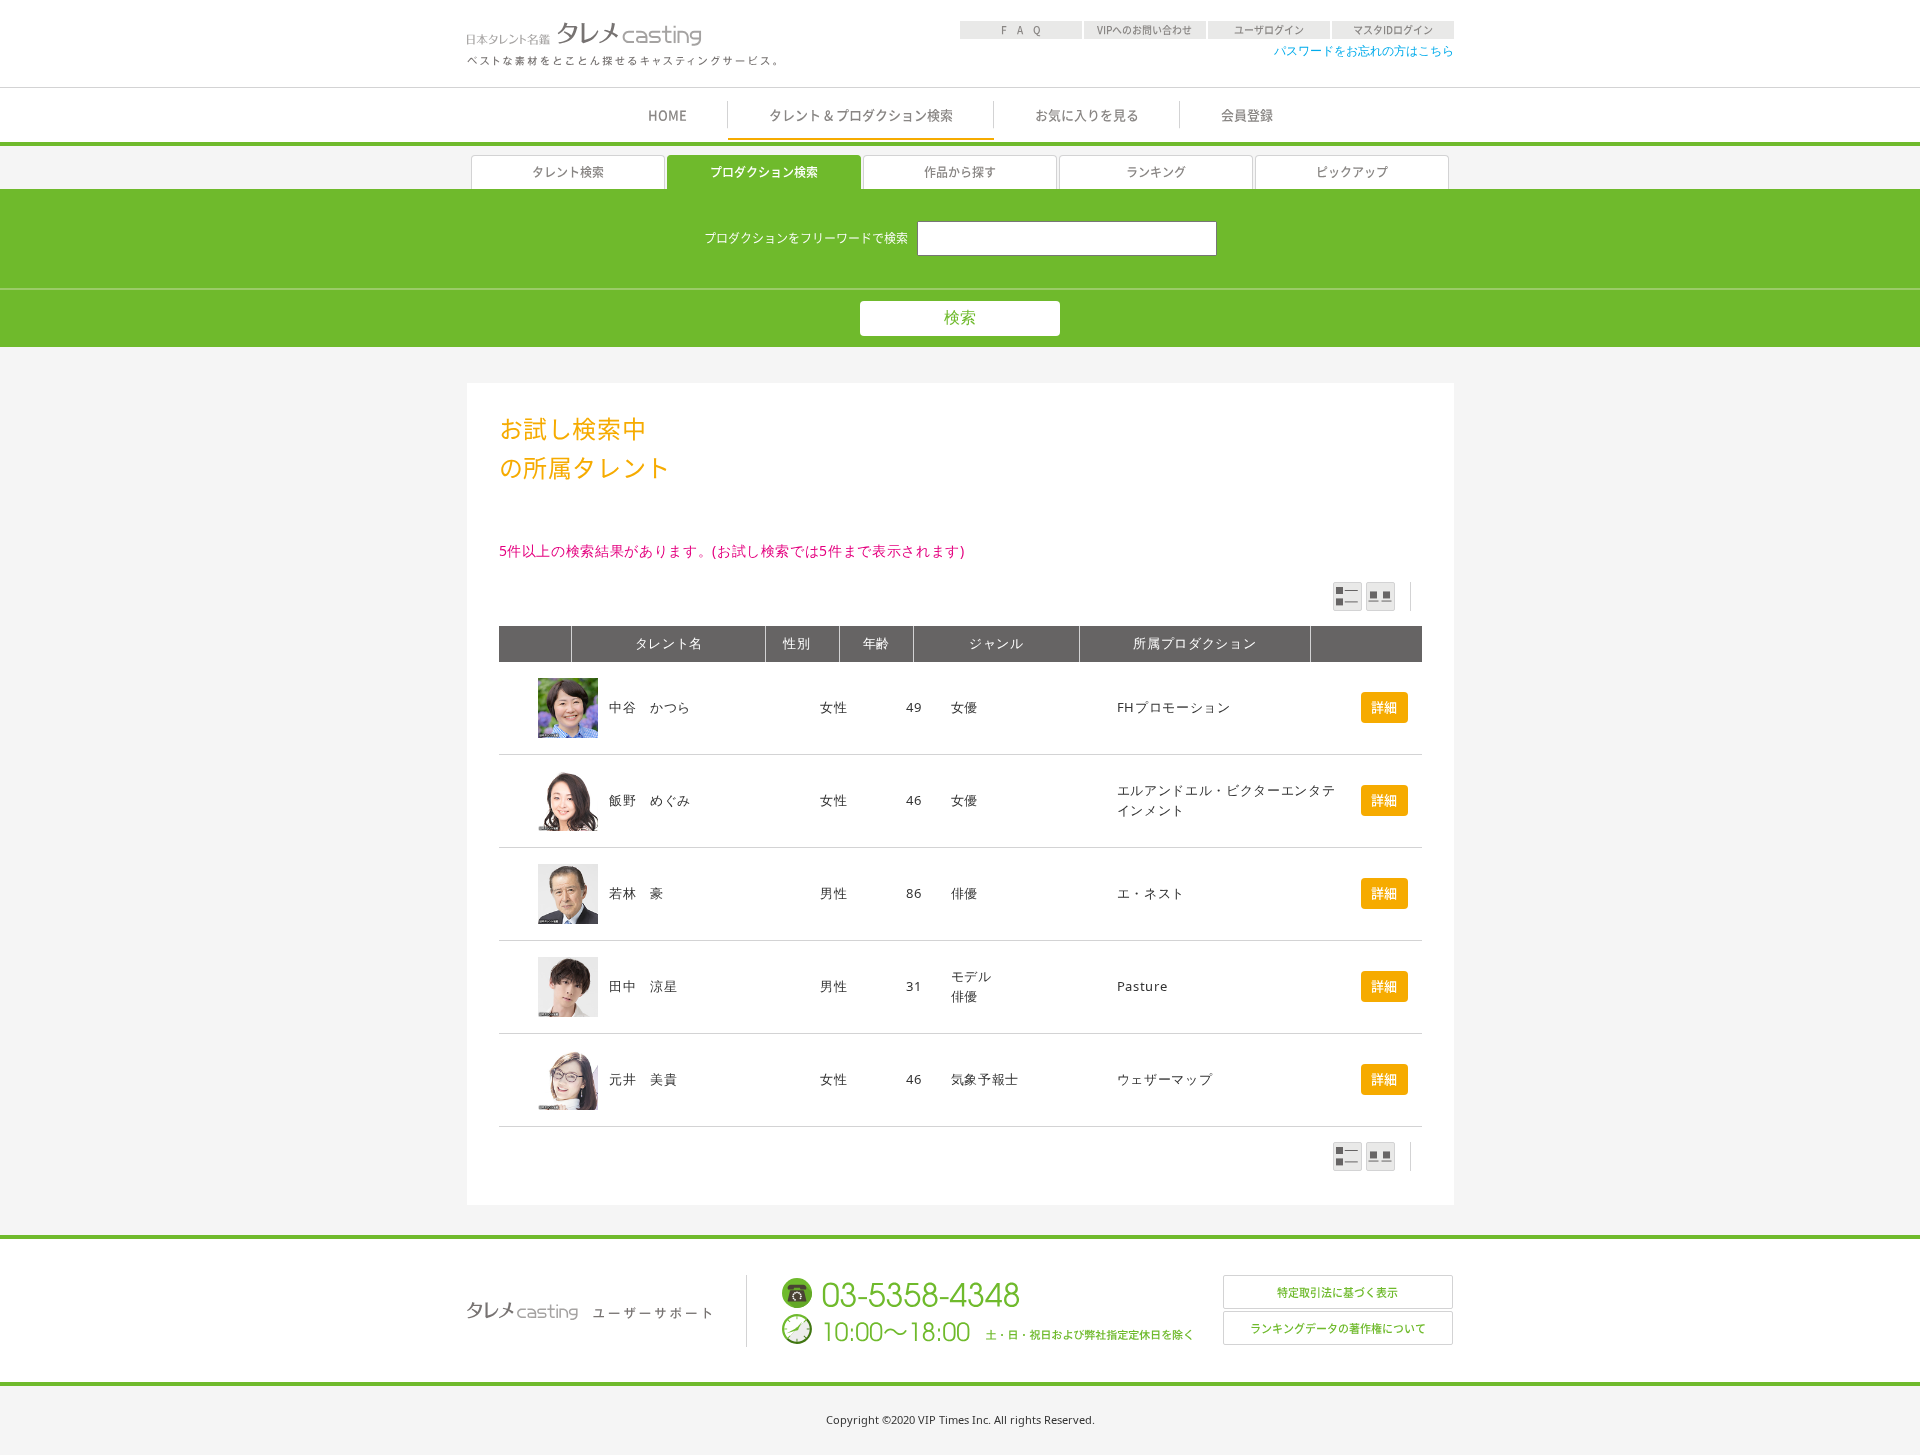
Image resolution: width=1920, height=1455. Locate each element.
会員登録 (1247, 115)
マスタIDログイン (1393, 30)
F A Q (1021, 30)
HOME (667, 115)
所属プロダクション (1194, 643)
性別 (796, 643)
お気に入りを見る (1087, 115)
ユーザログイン (1269, 30)
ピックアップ (1352, 172)
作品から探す (960, 172)
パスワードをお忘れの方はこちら (1364, 50)
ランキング (1156, 172)
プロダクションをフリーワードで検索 (806, 238)
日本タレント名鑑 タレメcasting (623, 44)
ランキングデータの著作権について (1338, 1328)
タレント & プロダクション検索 (861, 115)
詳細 (1384, 707)
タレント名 (669, 643)
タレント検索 (568, 172)
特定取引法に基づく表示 (1337, 1292)
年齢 (876, 643)
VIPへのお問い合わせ (1144, 30)
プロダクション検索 (764, 172)
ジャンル (996, 643)
